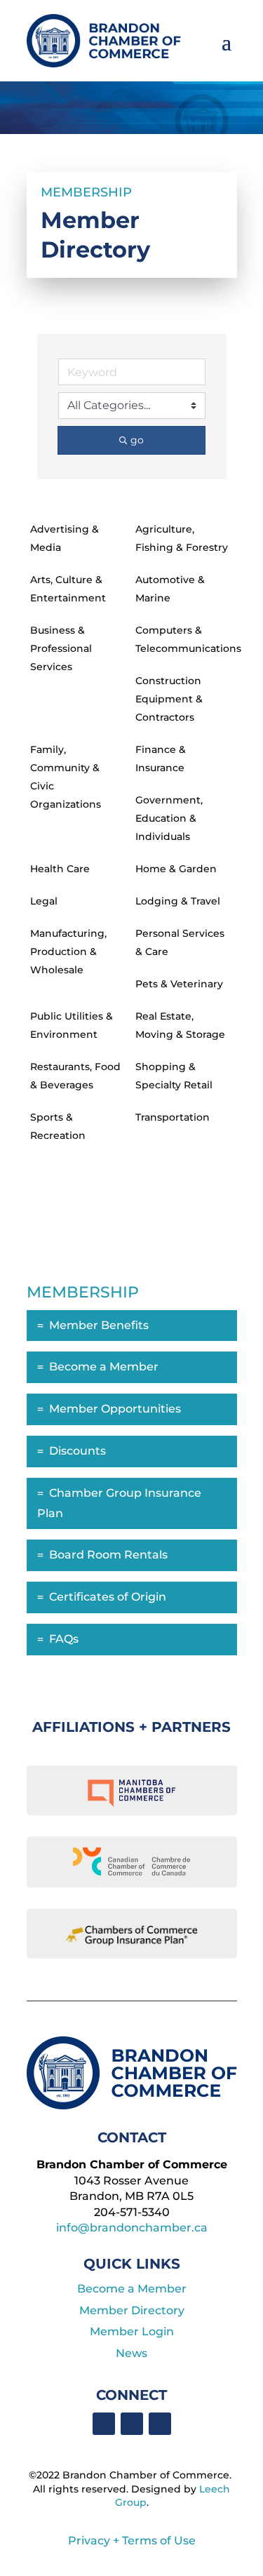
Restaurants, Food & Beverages (75, 1076)
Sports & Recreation (58, 1126)
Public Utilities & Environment (72, 1025)
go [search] (137, 440)
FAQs (64, 1639)
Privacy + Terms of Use (132, 2541)
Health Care (60, 869)
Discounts (77, 1451)
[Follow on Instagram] (160, 2424)
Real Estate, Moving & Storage (180, 1025)
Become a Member (104, 1367)
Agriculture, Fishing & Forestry (182, 538)
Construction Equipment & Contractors (169, 699)
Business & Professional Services (61, 648)
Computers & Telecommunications (188, 639)
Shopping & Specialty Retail (174, 1076)
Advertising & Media (65, 538)
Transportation (173, 1117)
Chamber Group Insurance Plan (119, 1503)
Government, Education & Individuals (169, 818)
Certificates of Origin (108, 1597)
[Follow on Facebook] (104, 2424)
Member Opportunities (115, 1409)
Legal (44, 901)
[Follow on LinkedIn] (132, 2424)
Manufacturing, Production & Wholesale (68, 952)
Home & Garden (176, 869)
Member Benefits (99, 1325)
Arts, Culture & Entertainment (68, 589)
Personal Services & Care (180, 942)
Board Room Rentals (108, 1555)
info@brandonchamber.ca (132, 2228)
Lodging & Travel (178, 901)
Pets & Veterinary (179, 984)
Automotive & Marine (170, 589)
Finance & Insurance (161, 759)
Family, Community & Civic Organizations (66, 777)
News (131, 2353)
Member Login (132, 2331)
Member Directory (132, 2310)
